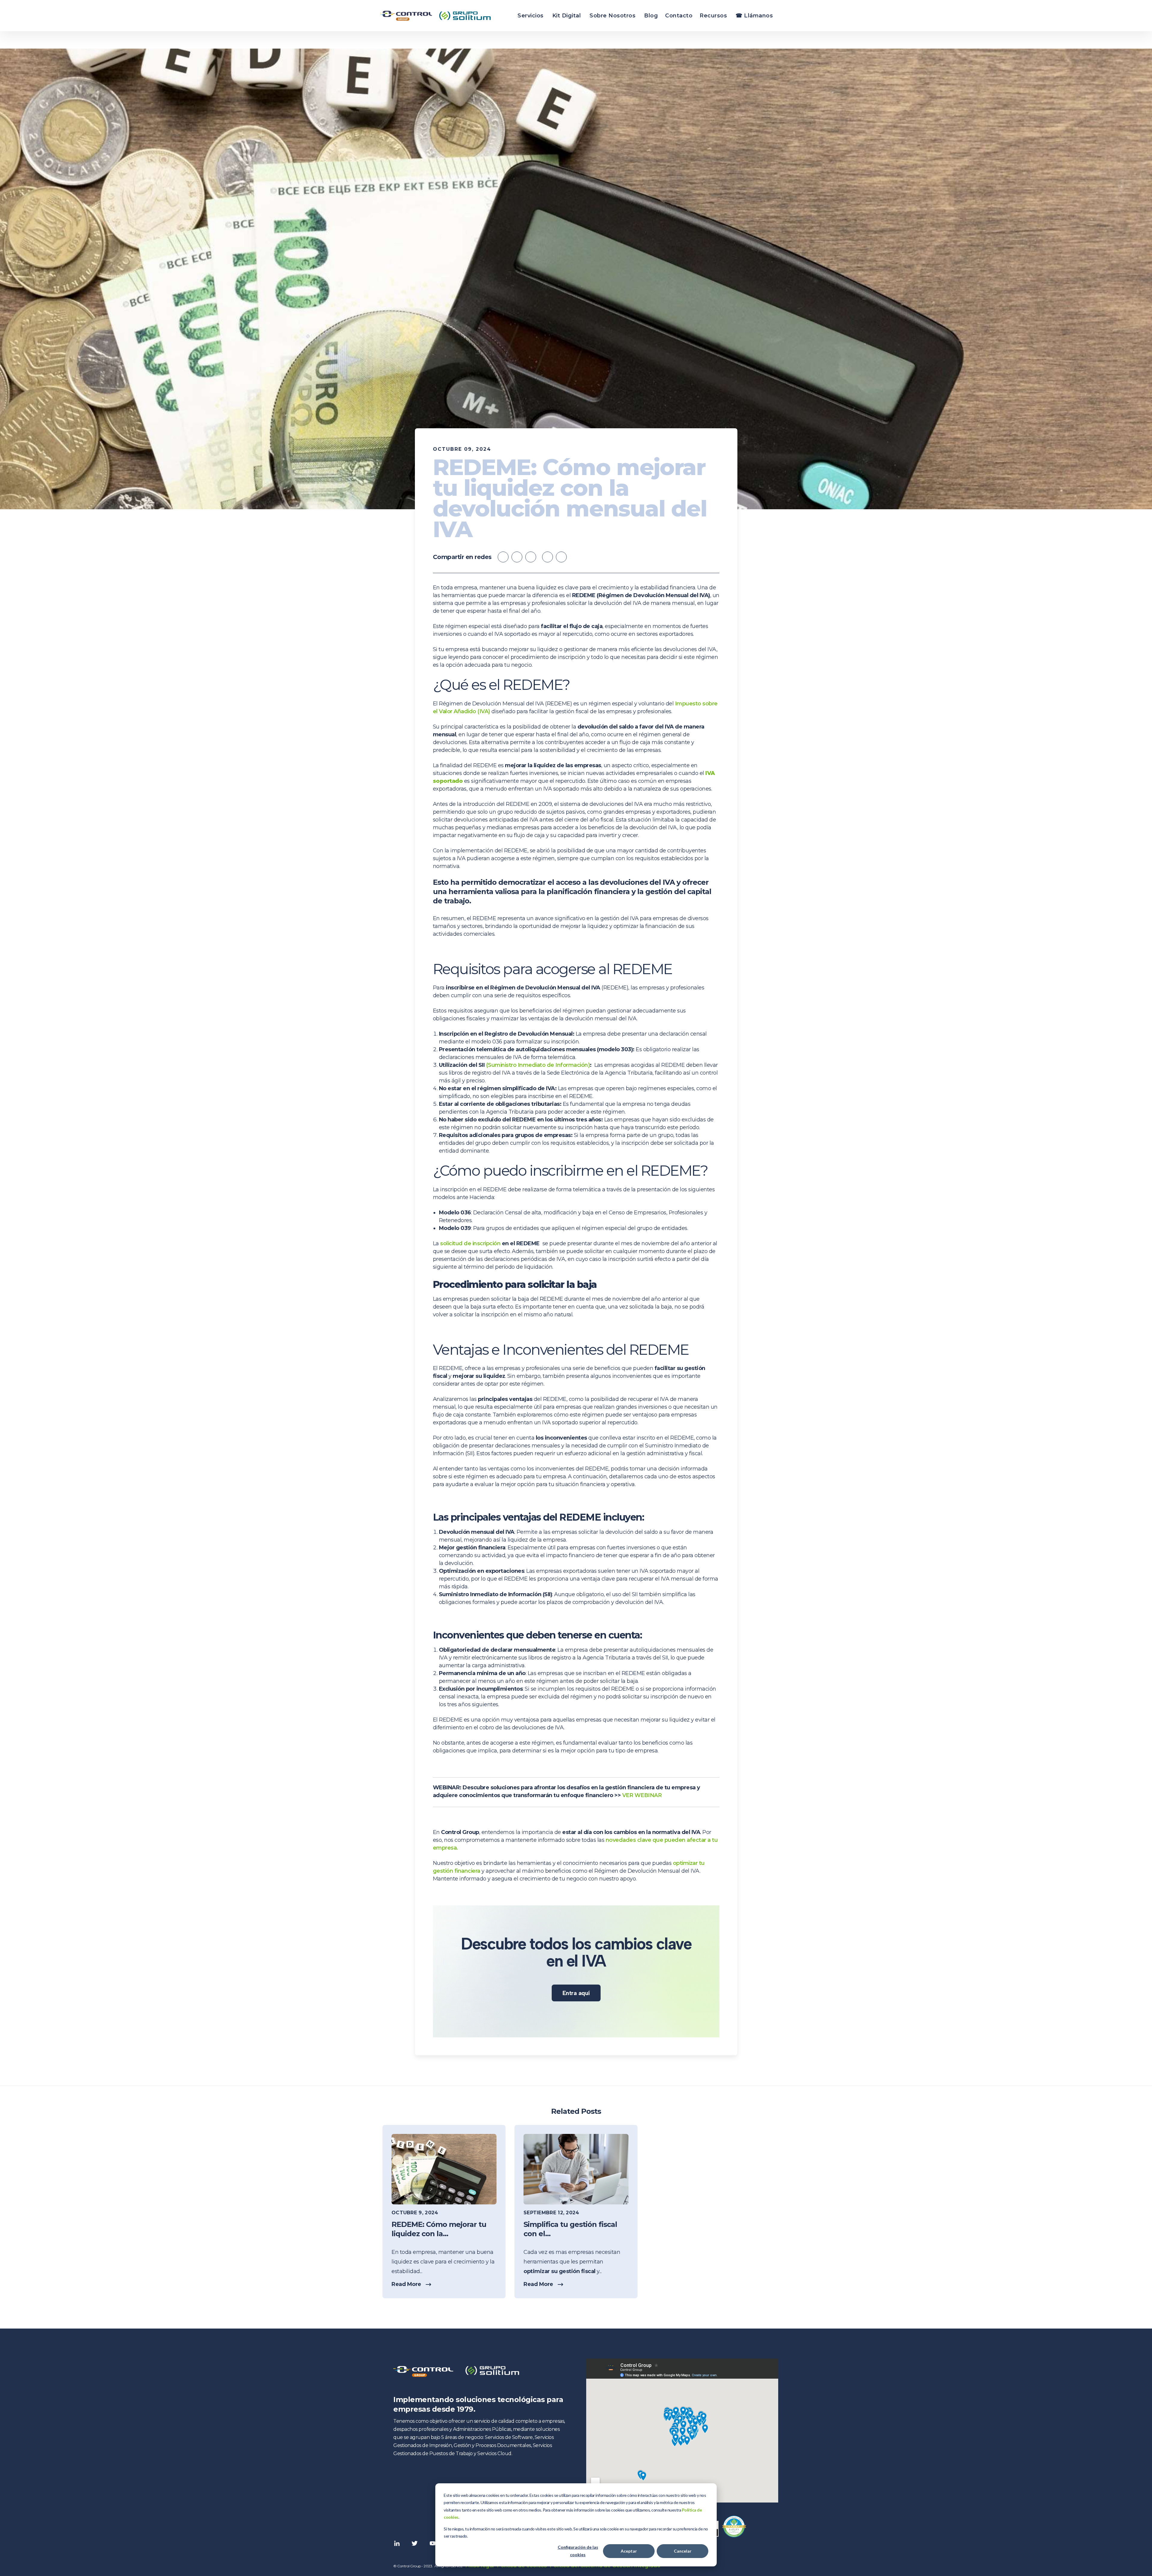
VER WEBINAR (642, 1795)
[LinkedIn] (561, 557)
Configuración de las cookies (578, 2551)
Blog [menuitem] (651, 16)
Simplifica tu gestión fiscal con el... (570, 2229)
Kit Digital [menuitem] (567, 16)
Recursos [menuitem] (713, 16)
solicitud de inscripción (470, 1243)
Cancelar (683, 2551)
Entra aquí (576, 1993)
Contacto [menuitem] (679, 16)
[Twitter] (547, 557)
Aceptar (629, 2551)
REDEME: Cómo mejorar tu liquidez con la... (439, 2229)
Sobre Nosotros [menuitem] (612, 16)
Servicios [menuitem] (531, 16)
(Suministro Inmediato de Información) (538, 1065)
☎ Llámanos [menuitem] (754, 16)
